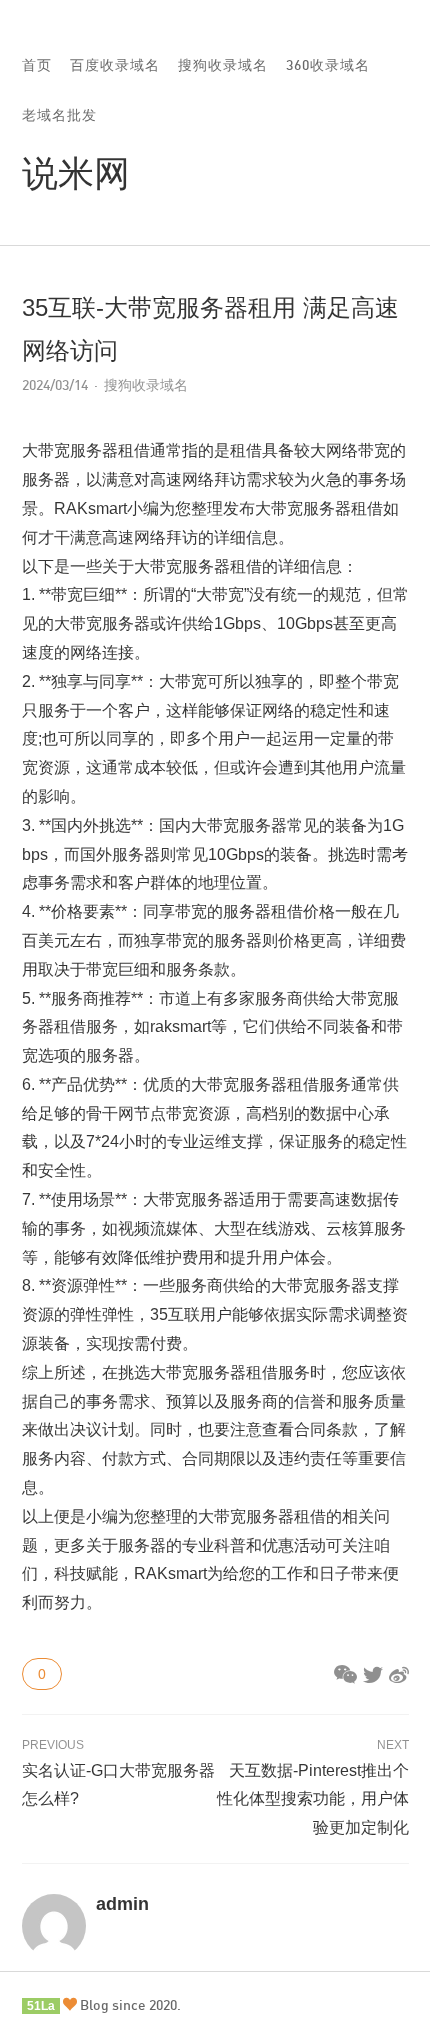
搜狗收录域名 (223, 64)
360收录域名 (328, 64)
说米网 (76, 172)
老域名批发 (59, 114)
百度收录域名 (115, 64)
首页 (37, 64)
